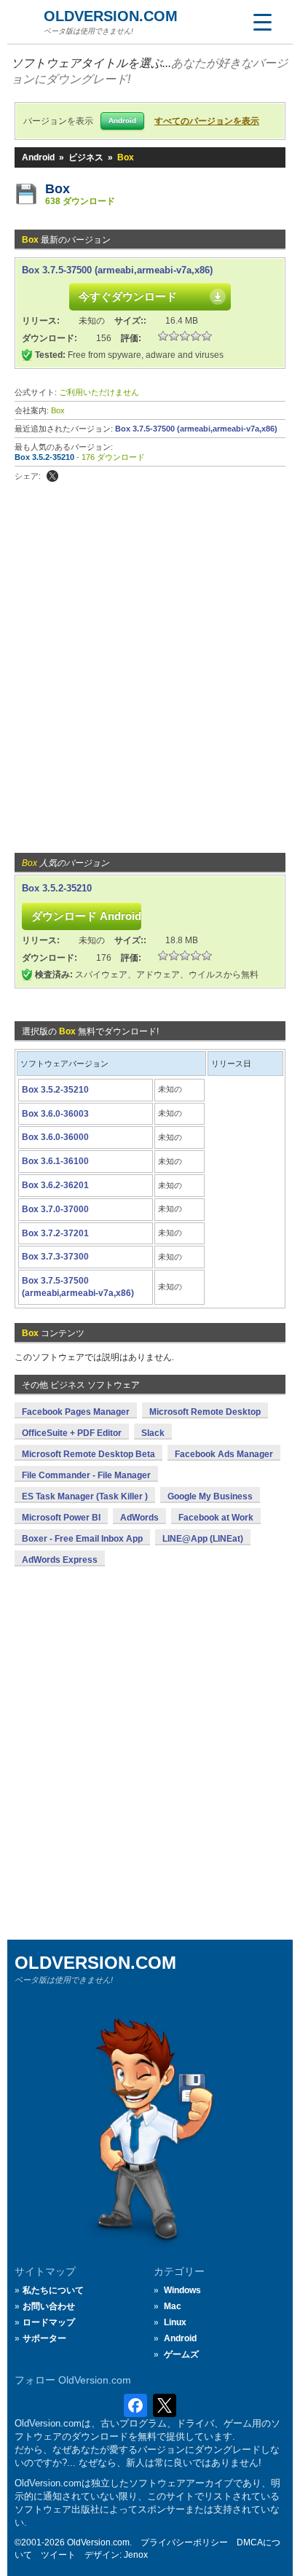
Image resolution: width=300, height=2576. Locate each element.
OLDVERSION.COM (111, 16)
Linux (175, 2322)
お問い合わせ (49, 2306)
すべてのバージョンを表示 (207, 121)
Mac (173, 2306)
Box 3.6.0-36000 (55, 1137)
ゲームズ (181, 2354)
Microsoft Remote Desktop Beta (88, 1454)
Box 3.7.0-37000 (55, 1209)
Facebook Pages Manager (76, 1412)
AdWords (139, 1518)
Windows (182, 2290)
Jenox (136, 2555)
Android (38, 157)
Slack (153, 1433)
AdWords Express (60, 1560)
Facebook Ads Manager (224, 1454)
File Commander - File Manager (86, 1475)
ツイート (58, 2555)
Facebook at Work (216, 1518)
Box (58, 189)
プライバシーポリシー (184, 2542)
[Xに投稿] (52, 476)
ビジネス (86, 157)
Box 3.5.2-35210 (44, 457)
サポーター (44, 2338)
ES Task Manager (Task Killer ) (85, 1496)
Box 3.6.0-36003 (55, 1114)
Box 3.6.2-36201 (55, 1185)
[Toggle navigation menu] (262, 22)
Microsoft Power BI (61, 1518)
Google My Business (210, 1496)
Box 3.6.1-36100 (55, 1161)
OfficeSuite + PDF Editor (72, 1433)
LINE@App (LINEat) (203, 1539)
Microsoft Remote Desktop (205, 1412)
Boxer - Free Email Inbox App (82, 1539)
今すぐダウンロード (128, 296)
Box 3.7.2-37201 (55, 1233)
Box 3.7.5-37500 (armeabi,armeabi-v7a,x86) (117, 270)
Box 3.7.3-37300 (55, 1257)
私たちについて (53, 2290)
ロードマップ (49, 2322)
